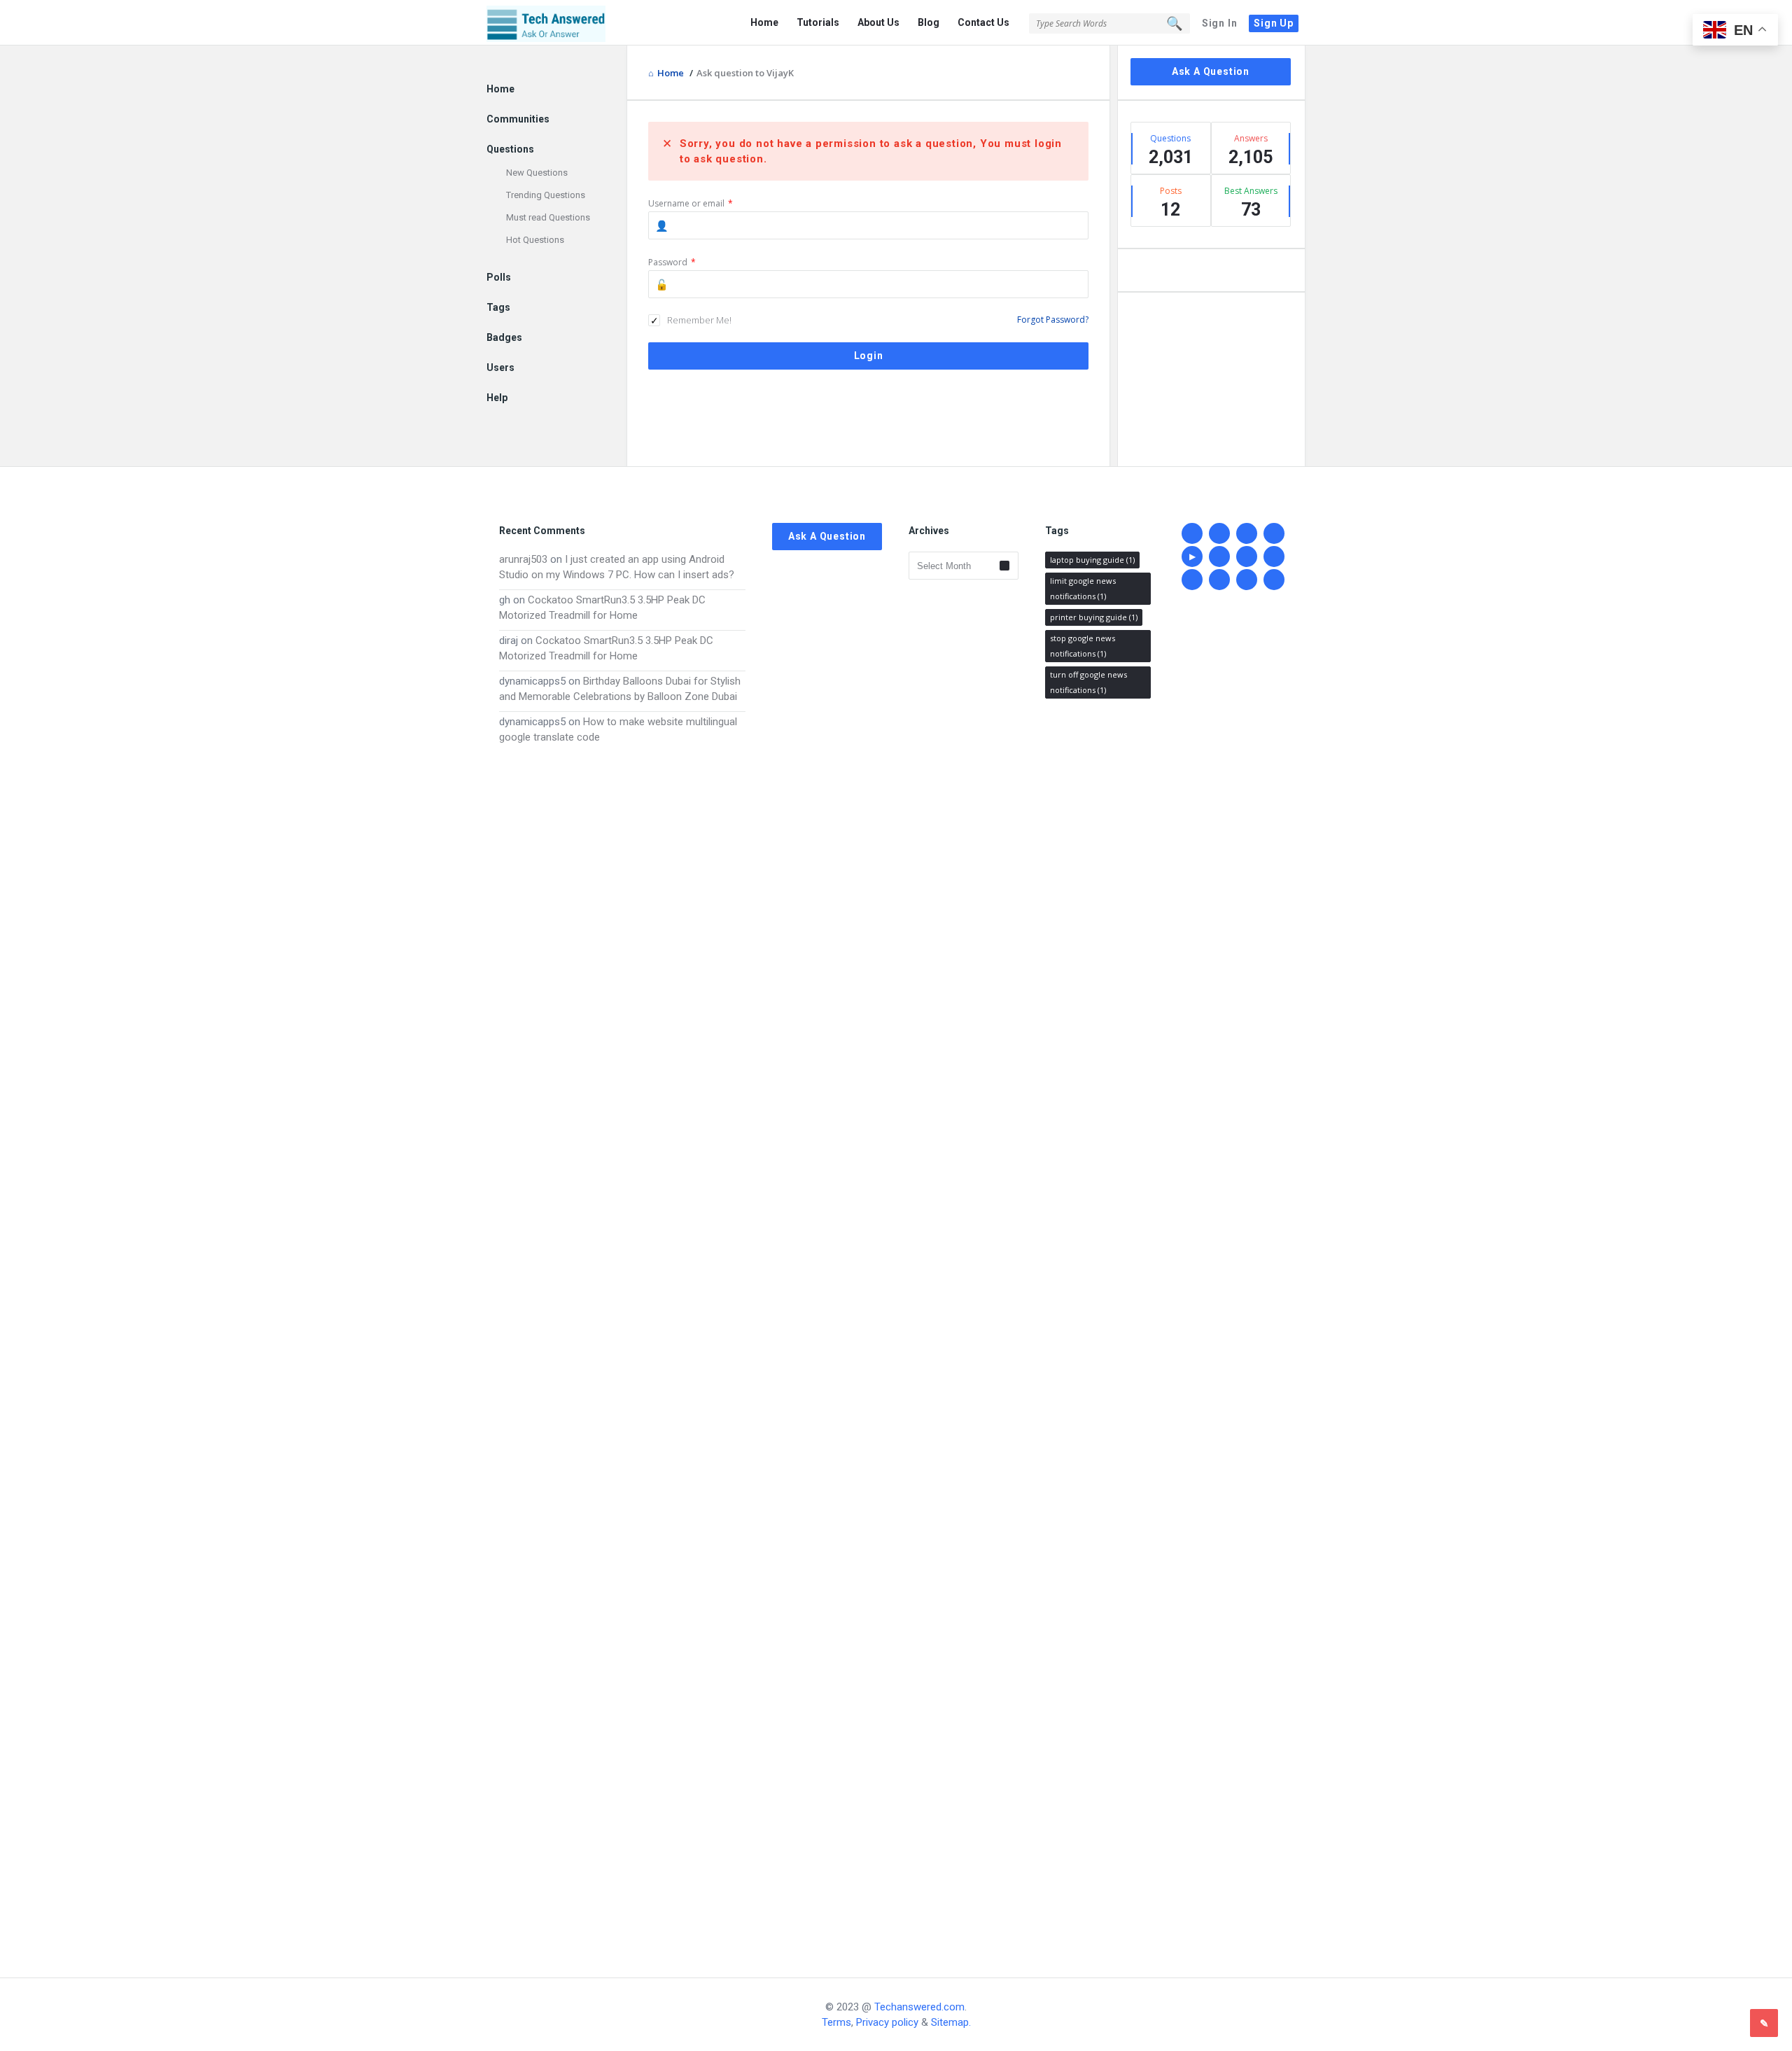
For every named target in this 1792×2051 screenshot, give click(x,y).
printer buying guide (1094, 617)
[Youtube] (1192, 556)
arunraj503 (523, 559)
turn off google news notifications (1088, 682)
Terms (836, 2022)
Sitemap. (951, 2022)
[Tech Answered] (557, 23)
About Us (878, 22)
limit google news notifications (1083, 588)
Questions (510, 149)
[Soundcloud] (1192, 580)
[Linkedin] (1247, 533)
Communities (518, 119)
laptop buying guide (1092, 560)
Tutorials (818, 22)
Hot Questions (535, 240)
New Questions (537, 173)
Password (672, 262)
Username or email (691, 203)
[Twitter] (1219, 533)
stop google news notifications (1083, 646)
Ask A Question (1211, 71)
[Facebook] (1192, 533)
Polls (499, 277)
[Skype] (1247, 556)
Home (764, 22)
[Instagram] (1219, 580)
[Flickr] (1274, 556)
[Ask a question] (1764, 2023)
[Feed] (1274, 580)
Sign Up (1274, 23)
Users (500, 367)
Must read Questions (548, 217)
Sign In (1220, 23)
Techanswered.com (919, 2007)
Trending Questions (546, 195)
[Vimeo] (1219, 556)
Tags (498, 307)
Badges (504, 337)
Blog (929, 22)
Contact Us (983, 22)
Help (497, 398)
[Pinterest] (1247, 580)
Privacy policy (887, 2022)
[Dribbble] (1274, 533)
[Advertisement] (622, 1347)
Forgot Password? (1053, 320)
